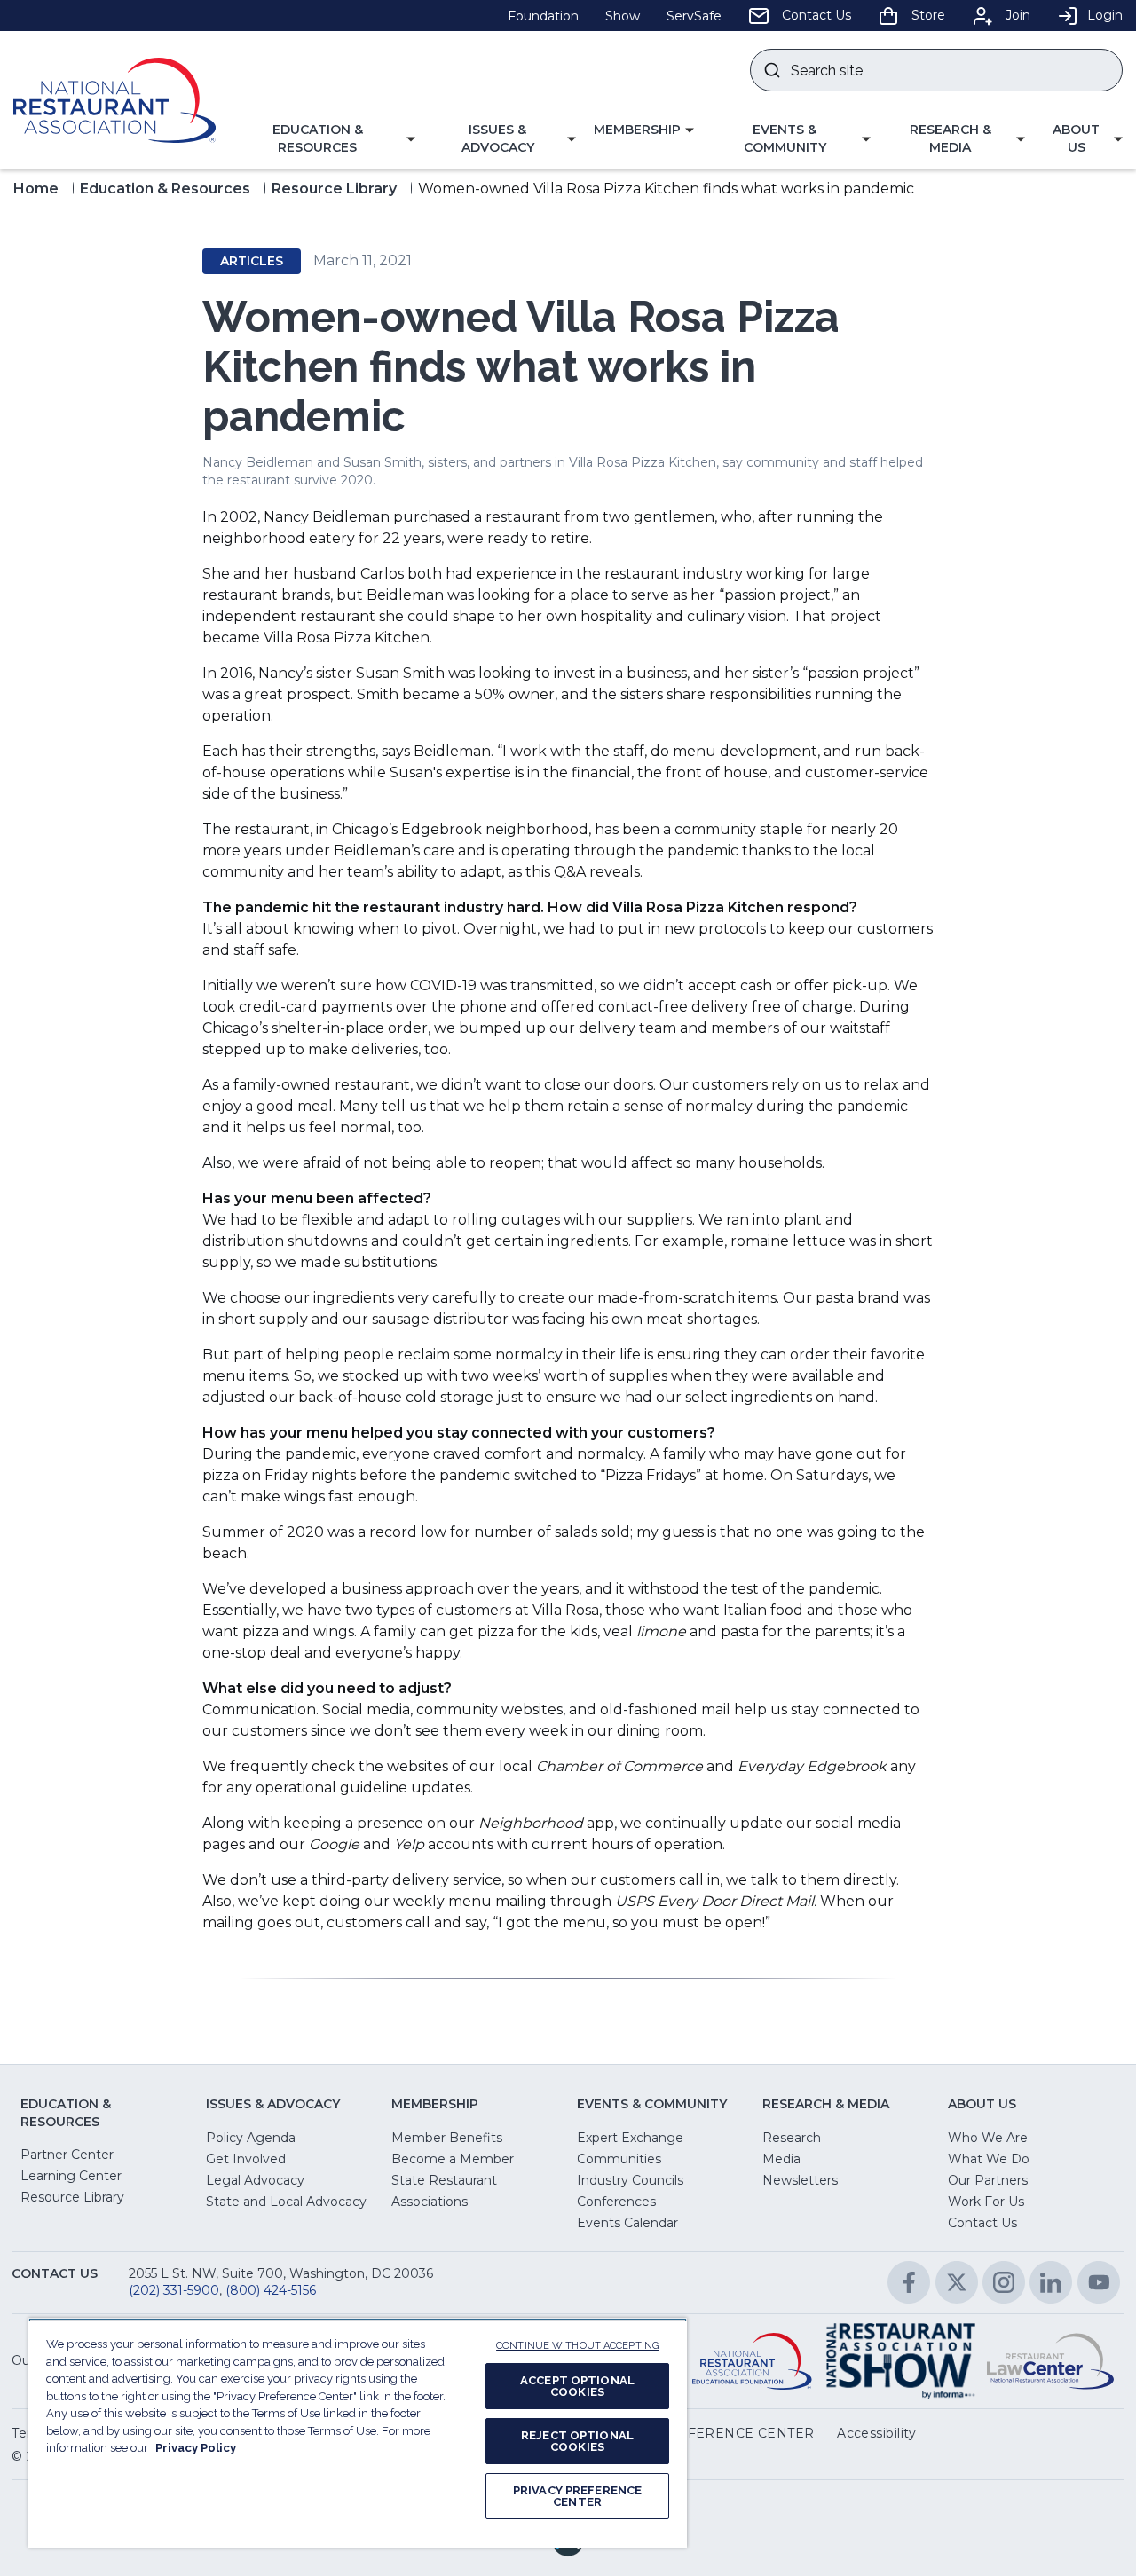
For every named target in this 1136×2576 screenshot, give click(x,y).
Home (36, 189)
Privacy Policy (196, 2448)
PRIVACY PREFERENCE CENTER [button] (704, 2433)
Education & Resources (165, 189)
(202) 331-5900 (174, 2290)
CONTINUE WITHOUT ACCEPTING (577, 2346)
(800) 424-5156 (271, 2290)
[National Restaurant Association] (114, 100)
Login (1105, 15)
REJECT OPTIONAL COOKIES (577, 2441)
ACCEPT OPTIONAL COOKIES (577, 2386)
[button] (324, 139)
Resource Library (334, 189)
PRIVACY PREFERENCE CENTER (577, 2496)
